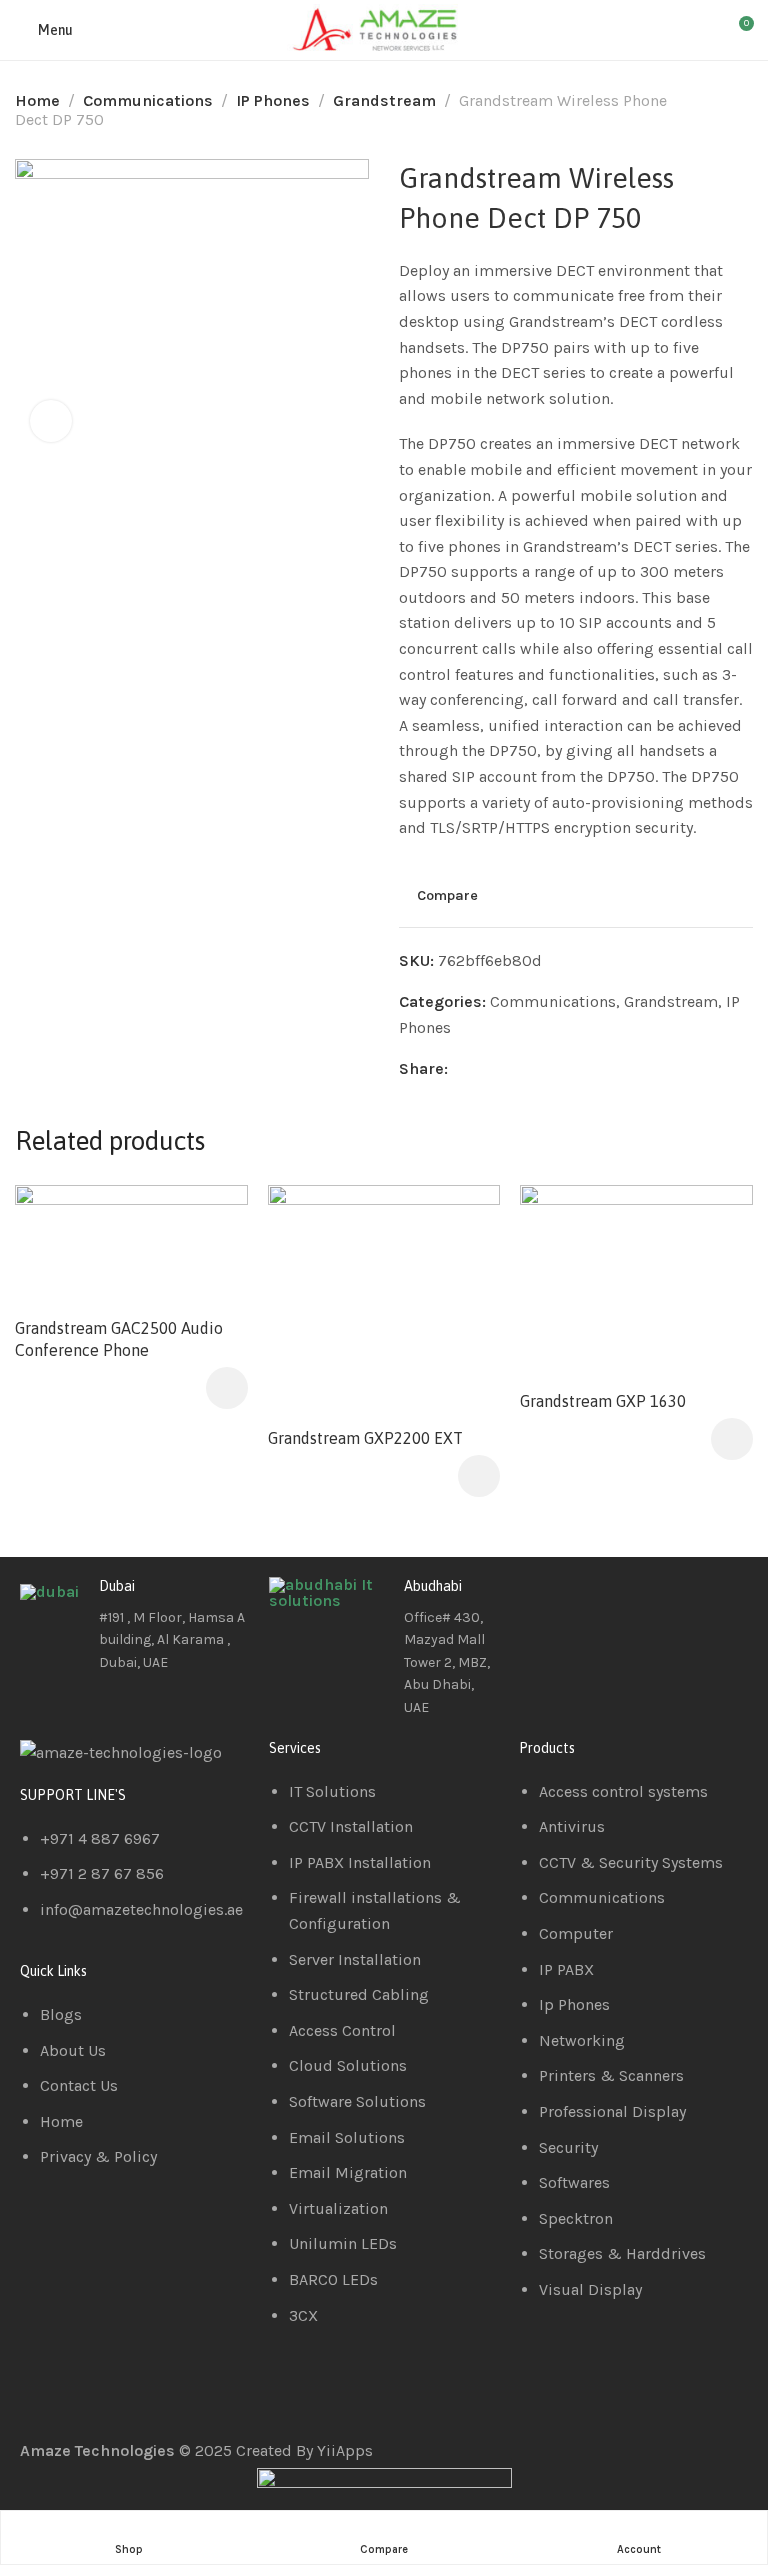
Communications (148, 100)
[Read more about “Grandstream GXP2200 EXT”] (479, 1476)
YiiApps (345, 2450)
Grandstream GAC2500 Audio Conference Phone (119, 1339)
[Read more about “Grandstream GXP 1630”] (732, 1439)
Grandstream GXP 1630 (603, 1401)
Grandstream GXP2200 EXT (365, 1438)
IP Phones (273, 100)
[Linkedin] (598, 1602)
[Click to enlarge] (51, 421)
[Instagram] (652, 1602)
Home (37, 100)
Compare (447, 895)
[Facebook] (544, 1602)
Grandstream (384, 100)
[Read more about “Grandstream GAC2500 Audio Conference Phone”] (227, 1388)
